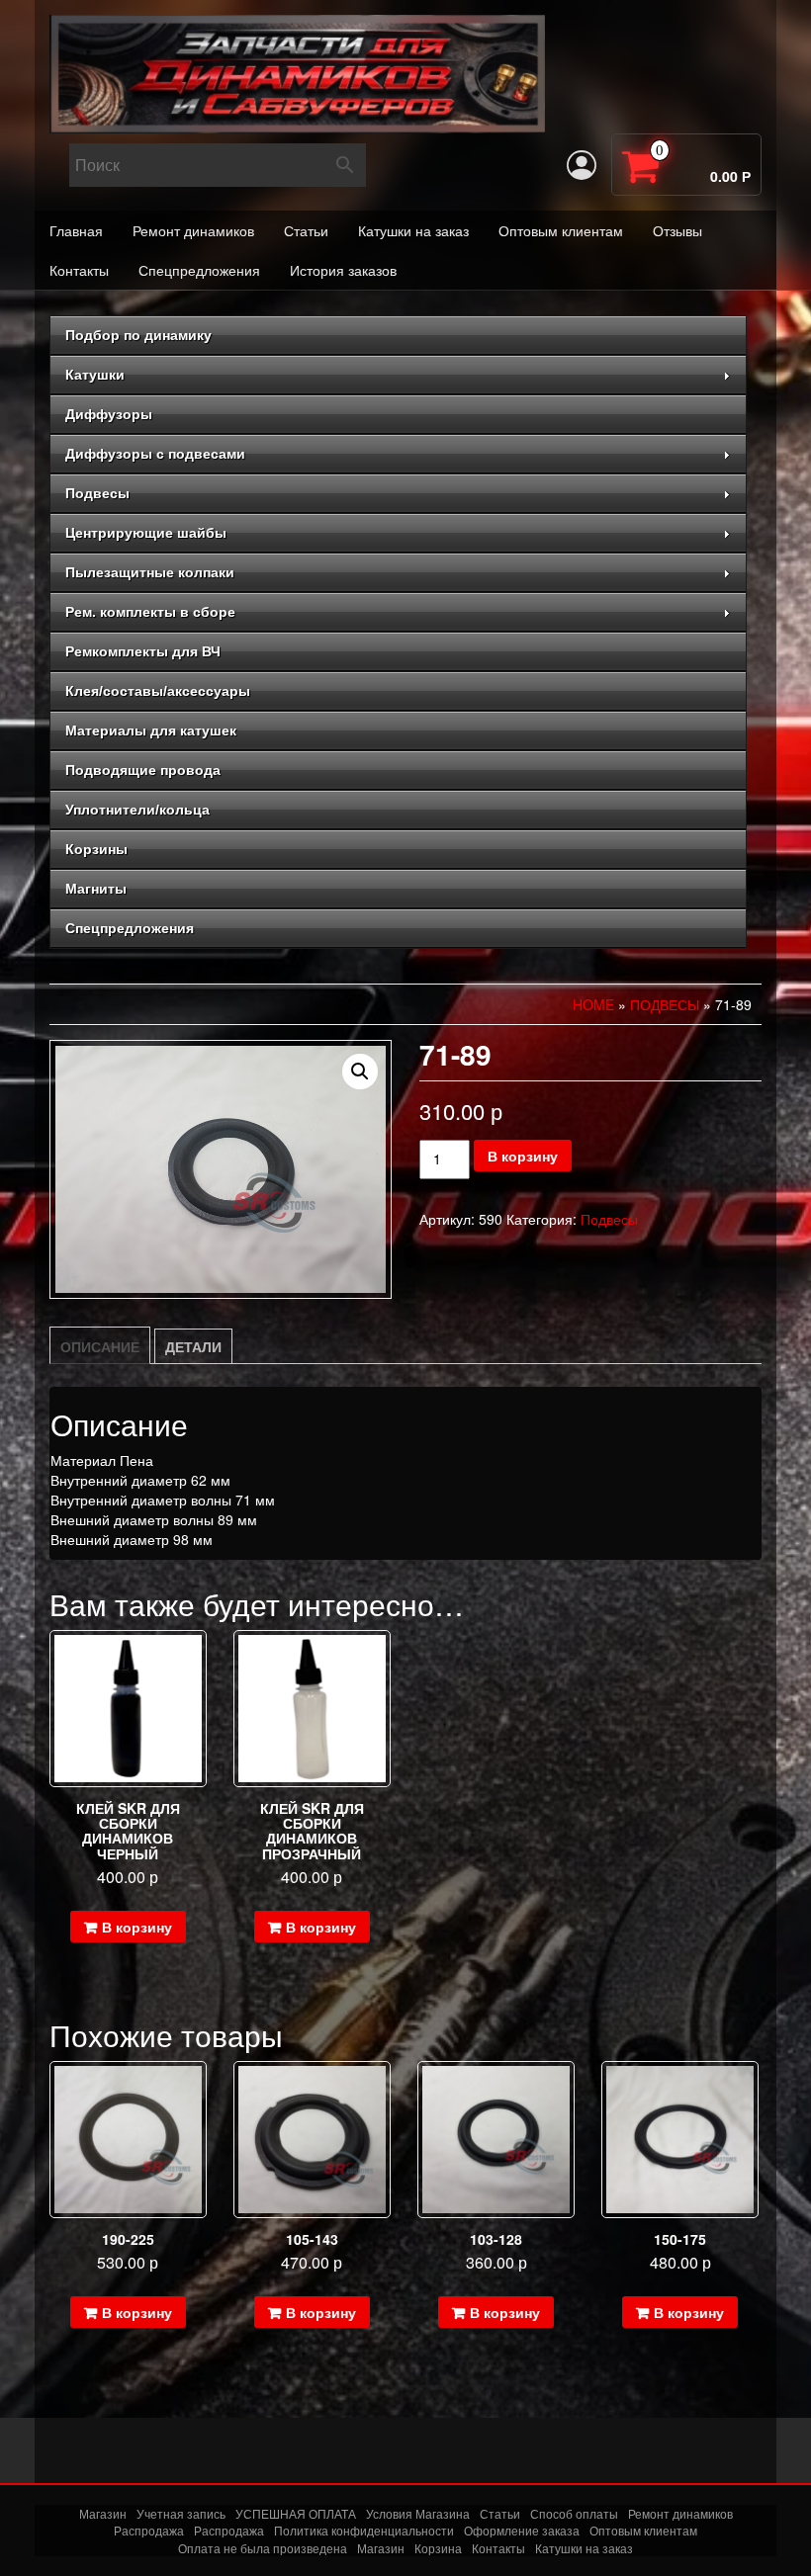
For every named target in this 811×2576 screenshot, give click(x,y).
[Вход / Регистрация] (582, 165)
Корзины (96, 849)
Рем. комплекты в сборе (150, 612)
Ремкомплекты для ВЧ (143, 651)
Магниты (96, 889)
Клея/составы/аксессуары (158, 691)
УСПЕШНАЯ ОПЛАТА (296, 2513)
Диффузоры (109, 414)
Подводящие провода (143, 770)
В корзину (523, 1156)
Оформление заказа (522, 2530)
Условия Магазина (418, 2513)
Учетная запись (181, 2513)
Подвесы (97, 493)
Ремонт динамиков (193, 230)
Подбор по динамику (138, 335)
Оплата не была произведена (263, 2548)
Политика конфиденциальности (364, 2530)
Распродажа (149, 2530)
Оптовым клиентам (561, 230)
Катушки (95, 375)
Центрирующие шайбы (146, 533)
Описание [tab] (100, 1346)
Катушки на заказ (413, 230)
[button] (360, 1072)
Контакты (79, 270)
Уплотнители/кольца (137, 810)
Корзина (438, 2548)
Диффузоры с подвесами (155, 454)
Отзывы (677, 230)
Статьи (306, 230)
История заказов (343, 270)
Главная (76, 230)
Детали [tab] (193, 1346)
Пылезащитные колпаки (150, 572)
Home (593, 1004)
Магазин (103, 2513)
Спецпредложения (199, 270)
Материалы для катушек (151, 730)
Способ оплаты (574, 2513)
